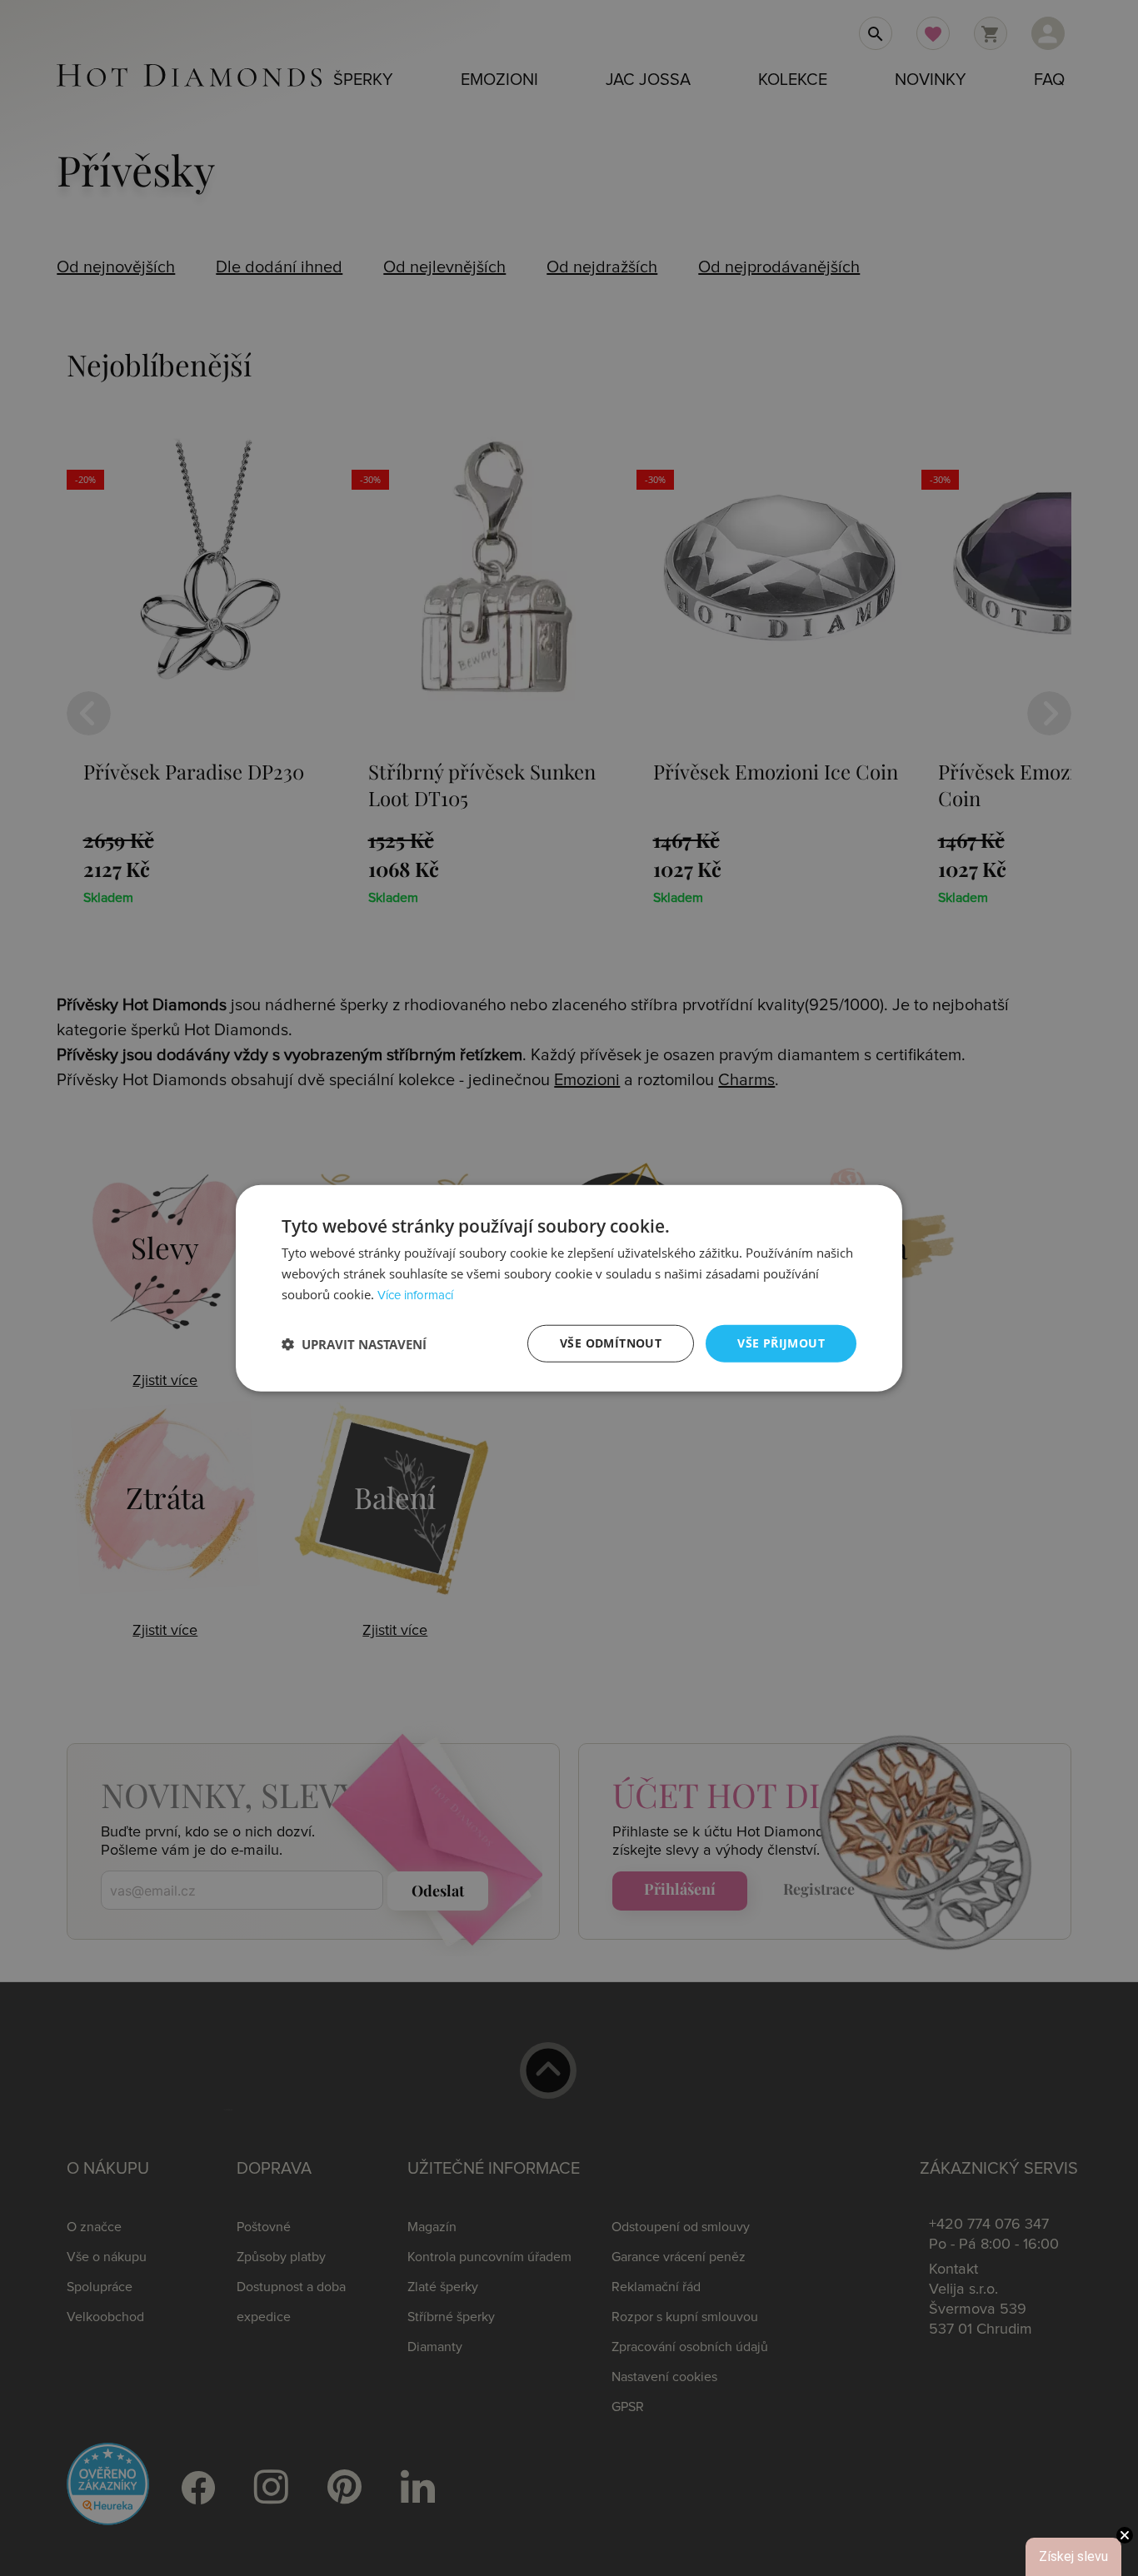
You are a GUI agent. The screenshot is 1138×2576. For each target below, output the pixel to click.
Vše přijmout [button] (781, 1343)
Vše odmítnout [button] (611, 1343)
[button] (354, 1343)
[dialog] (569, 1288)
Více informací (415, 1295)
